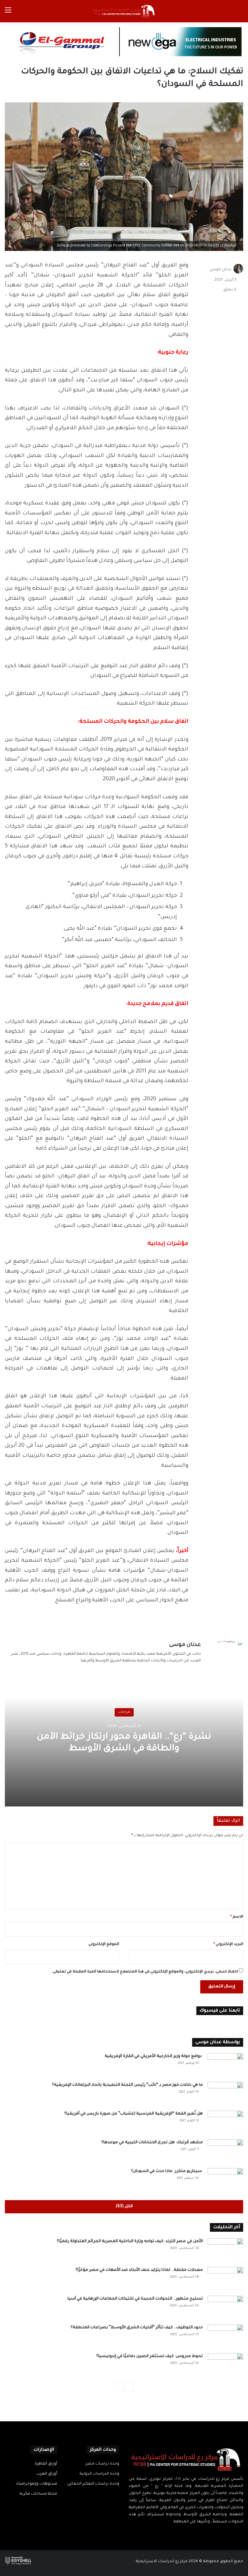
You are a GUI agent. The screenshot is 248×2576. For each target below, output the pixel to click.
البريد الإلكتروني (228, 1945)
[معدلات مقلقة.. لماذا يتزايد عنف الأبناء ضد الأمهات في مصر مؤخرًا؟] (225, 2279)
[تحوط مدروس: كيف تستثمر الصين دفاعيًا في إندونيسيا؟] (225, 2365)
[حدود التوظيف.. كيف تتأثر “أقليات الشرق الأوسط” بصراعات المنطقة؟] (225, 2337)
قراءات (124, 1712)
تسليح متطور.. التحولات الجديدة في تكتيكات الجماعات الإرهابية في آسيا (135, 2299)
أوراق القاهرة (46, 2464)
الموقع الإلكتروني (104, 1945)
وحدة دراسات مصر (102, 2464)
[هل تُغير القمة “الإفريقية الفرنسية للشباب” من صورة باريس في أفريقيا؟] (225, 2123)
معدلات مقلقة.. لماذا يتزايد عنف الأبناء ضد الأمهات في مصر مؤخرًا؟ (139, 2270)
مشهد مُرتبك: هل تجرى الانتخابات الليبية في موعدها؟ (152, 2143)
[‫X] (190, 2534)
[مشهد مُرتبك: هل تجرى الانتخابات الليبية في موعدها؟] (225, 2152)
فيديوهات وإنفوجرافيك (36, 2484)
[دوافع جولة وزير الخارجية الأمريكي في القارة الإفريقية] (225, 2065)
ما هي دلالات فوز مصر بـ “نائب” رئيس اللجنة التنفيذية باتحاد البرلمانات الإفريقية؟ (127, 2085)
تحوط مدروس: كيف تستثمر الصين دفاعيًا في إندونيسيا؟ (150, 2356)
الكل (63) (124, 2207)
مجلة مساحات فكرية (38, 2494)
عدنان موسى (221, 270)
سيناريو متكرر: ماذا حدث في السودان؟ (167, 2171)
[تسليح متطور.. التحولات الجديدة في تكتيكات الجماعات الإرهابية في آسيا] (225, 2308)
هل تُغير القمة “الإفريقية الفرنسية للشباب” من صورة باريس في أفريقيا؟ (134, 2114)
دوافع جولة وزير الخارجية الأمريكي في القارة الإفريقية (154, 2056)
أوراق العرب (47, 2474)
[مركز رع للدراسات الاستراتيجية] (124, 11)
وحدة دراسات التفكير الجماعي (93, 2484)
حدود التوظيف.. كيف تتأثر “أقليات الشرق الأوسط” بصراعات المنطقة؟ (137, 2328)
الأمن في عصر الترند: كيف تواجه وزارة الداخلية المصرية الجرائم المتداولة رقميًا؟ (130, 2241)
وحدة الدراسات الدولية (99, 2474)
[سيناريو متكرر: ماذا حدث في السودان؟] (225, 2180)
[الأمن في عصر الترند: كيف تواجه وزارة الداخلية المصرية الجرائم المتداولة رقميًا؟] (225, 2250)
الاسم (237, 1917)
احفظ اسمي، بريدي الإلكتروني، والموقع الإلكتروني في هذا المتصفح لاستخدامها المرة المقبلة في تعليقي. (145, 1972)
